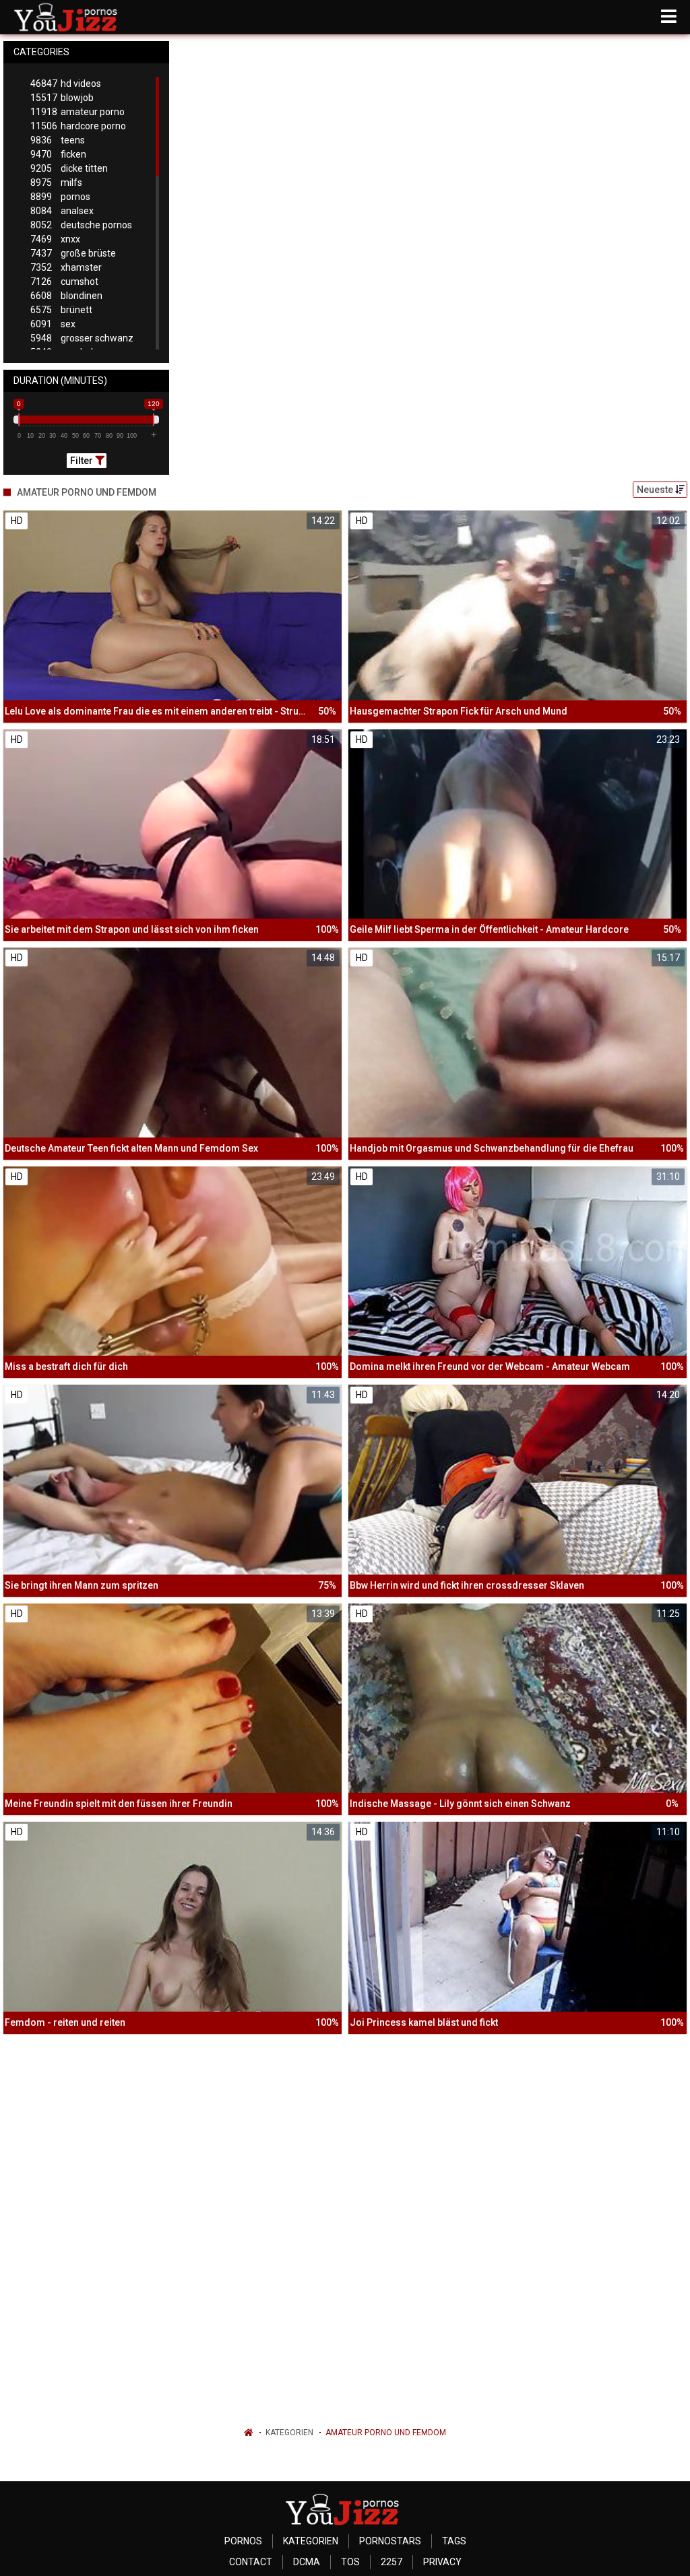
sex (53, 324)
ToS (350, 2562)
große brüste (73, 253)
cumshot (64, 282)
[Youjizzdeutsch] (68, 17)
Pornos (243, 2541)
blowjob (62, 98)
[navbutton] (669, 17)
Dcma (307, 2562)
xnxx (55, 239)
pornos (60, 197)
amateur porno (77, 112)
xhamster (66, 267)
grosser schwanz (82, 338)
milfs (56, 183)
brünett (61, 310)
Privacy (442, 2562)
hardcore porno (78, 126)
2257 (391, 2562)
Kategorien (289, 2433)
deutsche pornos (81, 225)
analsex (62, 211)
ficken (58, 154)
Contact (251, 2562)
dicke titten (69, 168)
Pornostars (390, 2541)
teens (58, 140)
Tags (454, 2541)
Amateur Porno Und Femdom (386, 2433)
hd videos (66, 84)
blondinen (66, 296)
